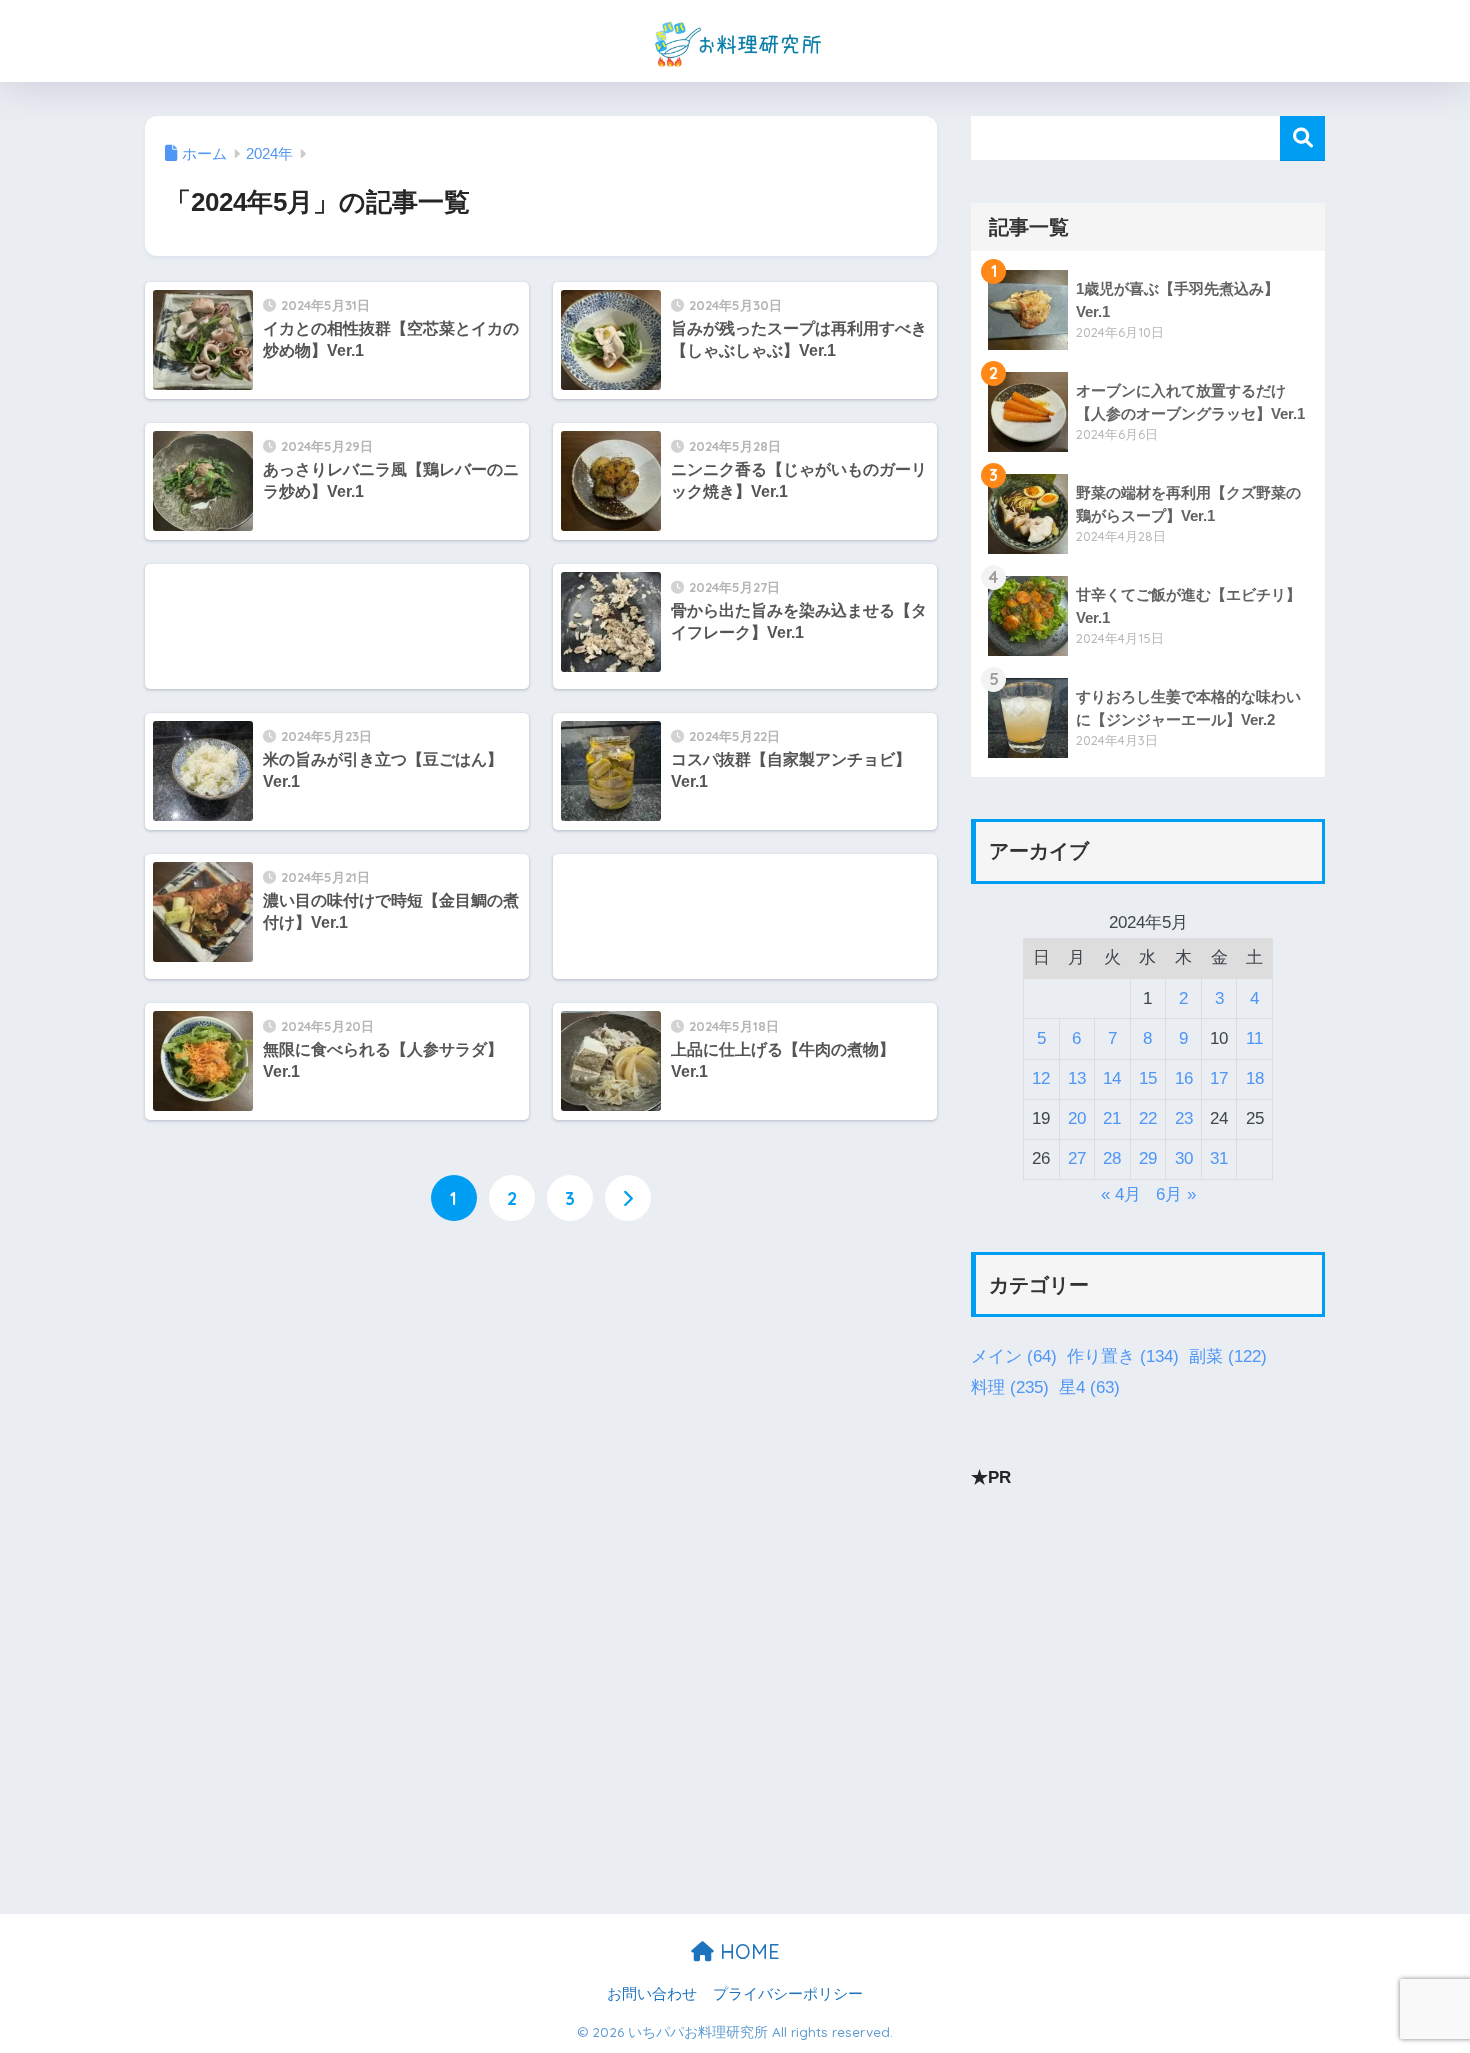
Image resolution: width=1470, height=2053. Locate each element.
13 (1077, 1078)
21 (1112, 1118)
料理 (1010, 1387)
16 (1184, 1078)
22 (1148, 1118)
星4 (1089, 1387)
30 (1184, 1158)
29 (1148, 1158)
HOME (747, 1951)
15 (1148, 1078)
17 (1219, 1078)
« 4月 (1121, 1194)
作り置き (1123, 1356)
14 (1112, 1078)
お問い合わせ (652, 1994)
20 (1077, 1118)
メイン (1014, 1356)
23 (1184, 1118)
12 (1041, 1078)
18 (1255, 1078)
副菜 (1228, 1356)
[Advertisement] (337, 626)
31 (1219, 1158)
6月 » (1176, 1194)
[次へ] (628, 1198)
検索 (1302, 138)
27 (1077, 1158)
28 (1112, 1158)
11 (1254, 1038)
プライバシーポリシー (788, 1994)
